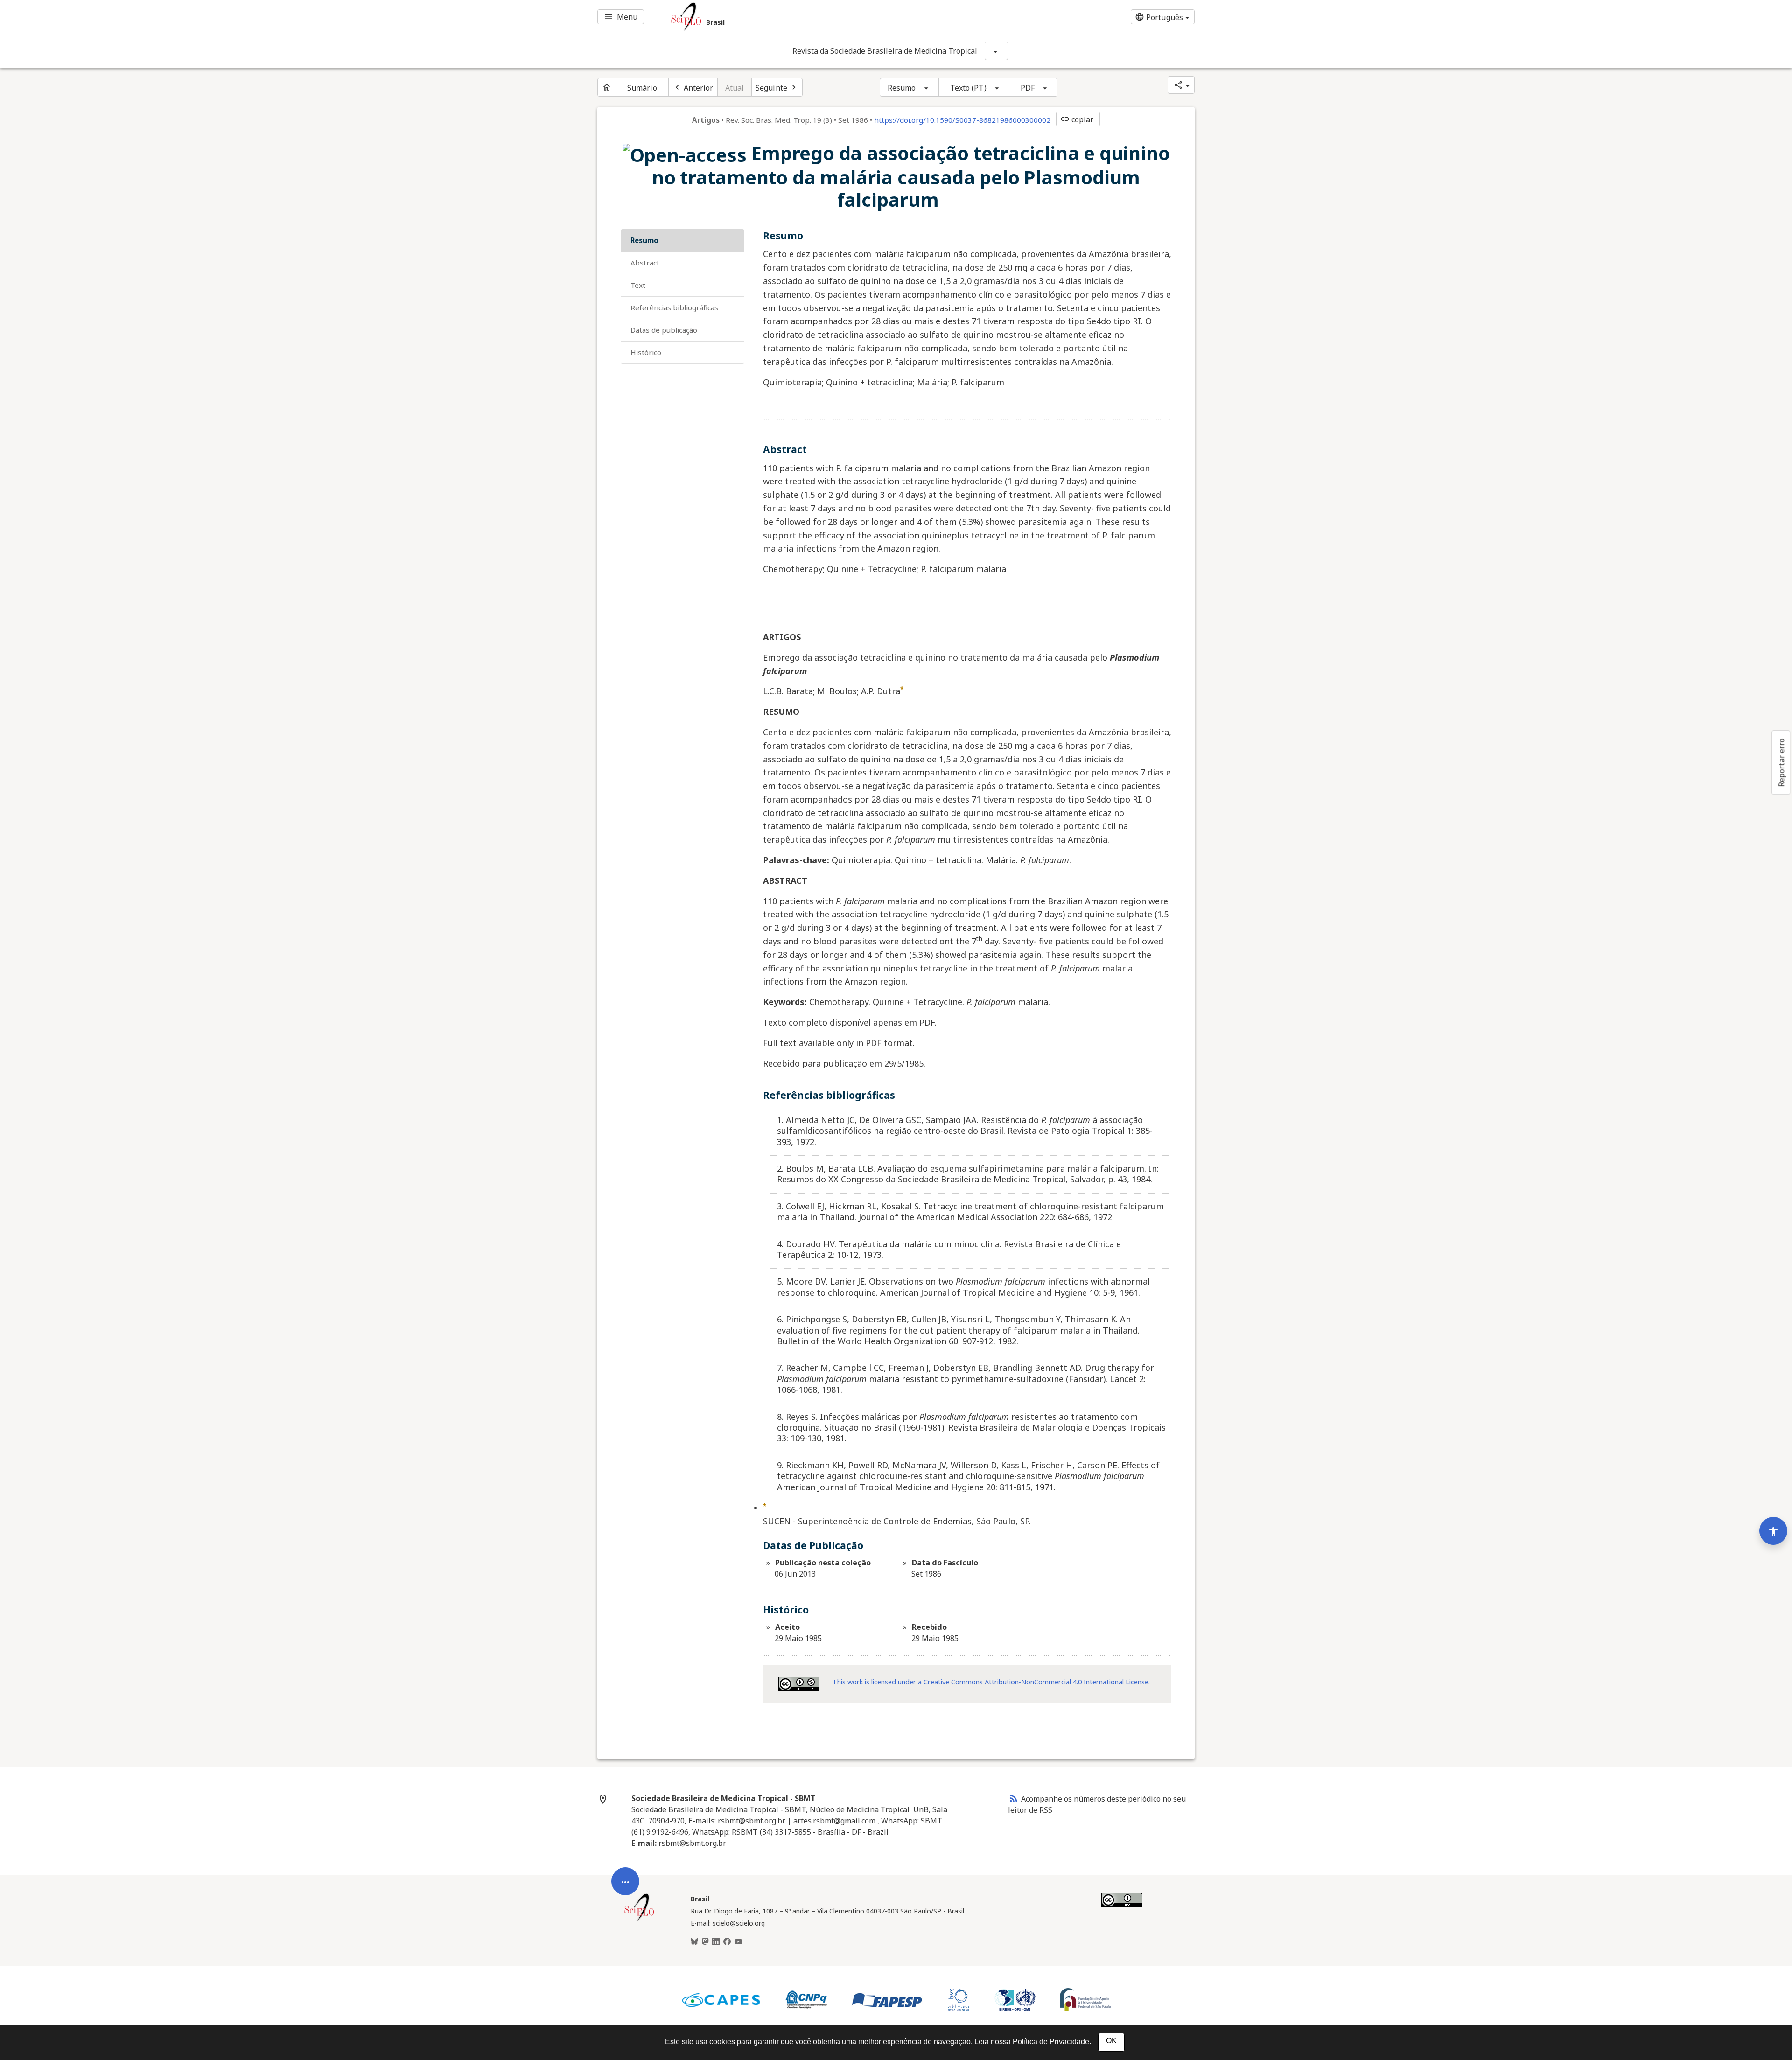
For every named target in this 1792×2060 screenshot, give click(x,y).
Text (638, 285)
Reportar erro (1781, 762)
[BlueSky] (694, 1942)
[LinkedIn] (716, 1942)
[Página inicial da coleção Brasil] (639, 1920)
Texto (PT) (968, 88)
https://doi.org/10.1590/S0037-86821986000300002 (962, 120)
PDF (1028, 88)
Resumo (902, 88)
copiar (1077, 119)
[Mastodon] (705, 1942)
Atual (735, 88)
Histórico (646, 352)
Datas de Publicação (664, 330)
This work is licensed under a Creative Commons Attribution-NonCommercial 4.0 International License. (991, 1682)
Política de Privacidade (1051, 2042)
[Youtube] (738, 1942)
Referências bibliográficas (674, 307)
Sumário (642, 88)
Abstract (645, 263)
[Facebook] (727, 1942)
